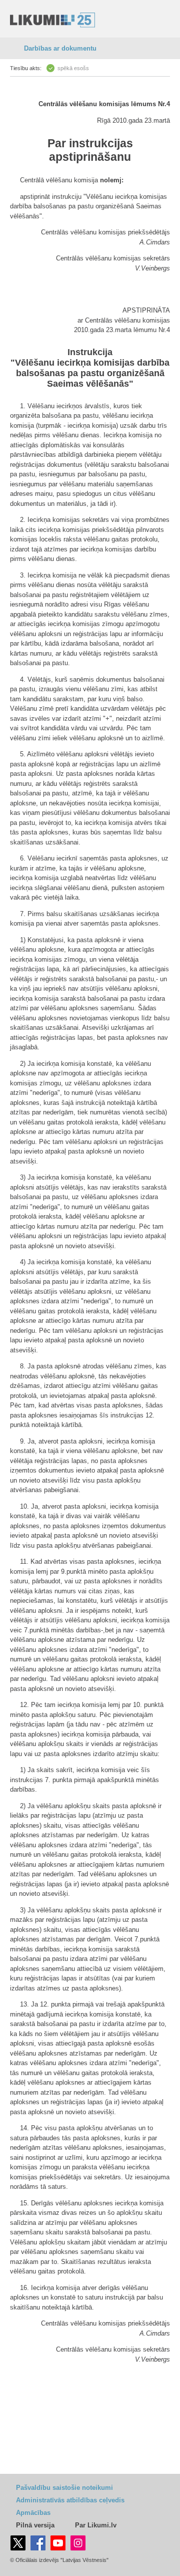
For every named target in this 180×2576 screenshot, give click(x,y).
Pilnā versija (35, 2525)
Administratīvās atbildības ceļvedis (70, 2500)
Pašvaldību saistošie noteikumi (64, 2488)
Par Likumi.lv (96, 2525)
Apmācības (33, 2513)
